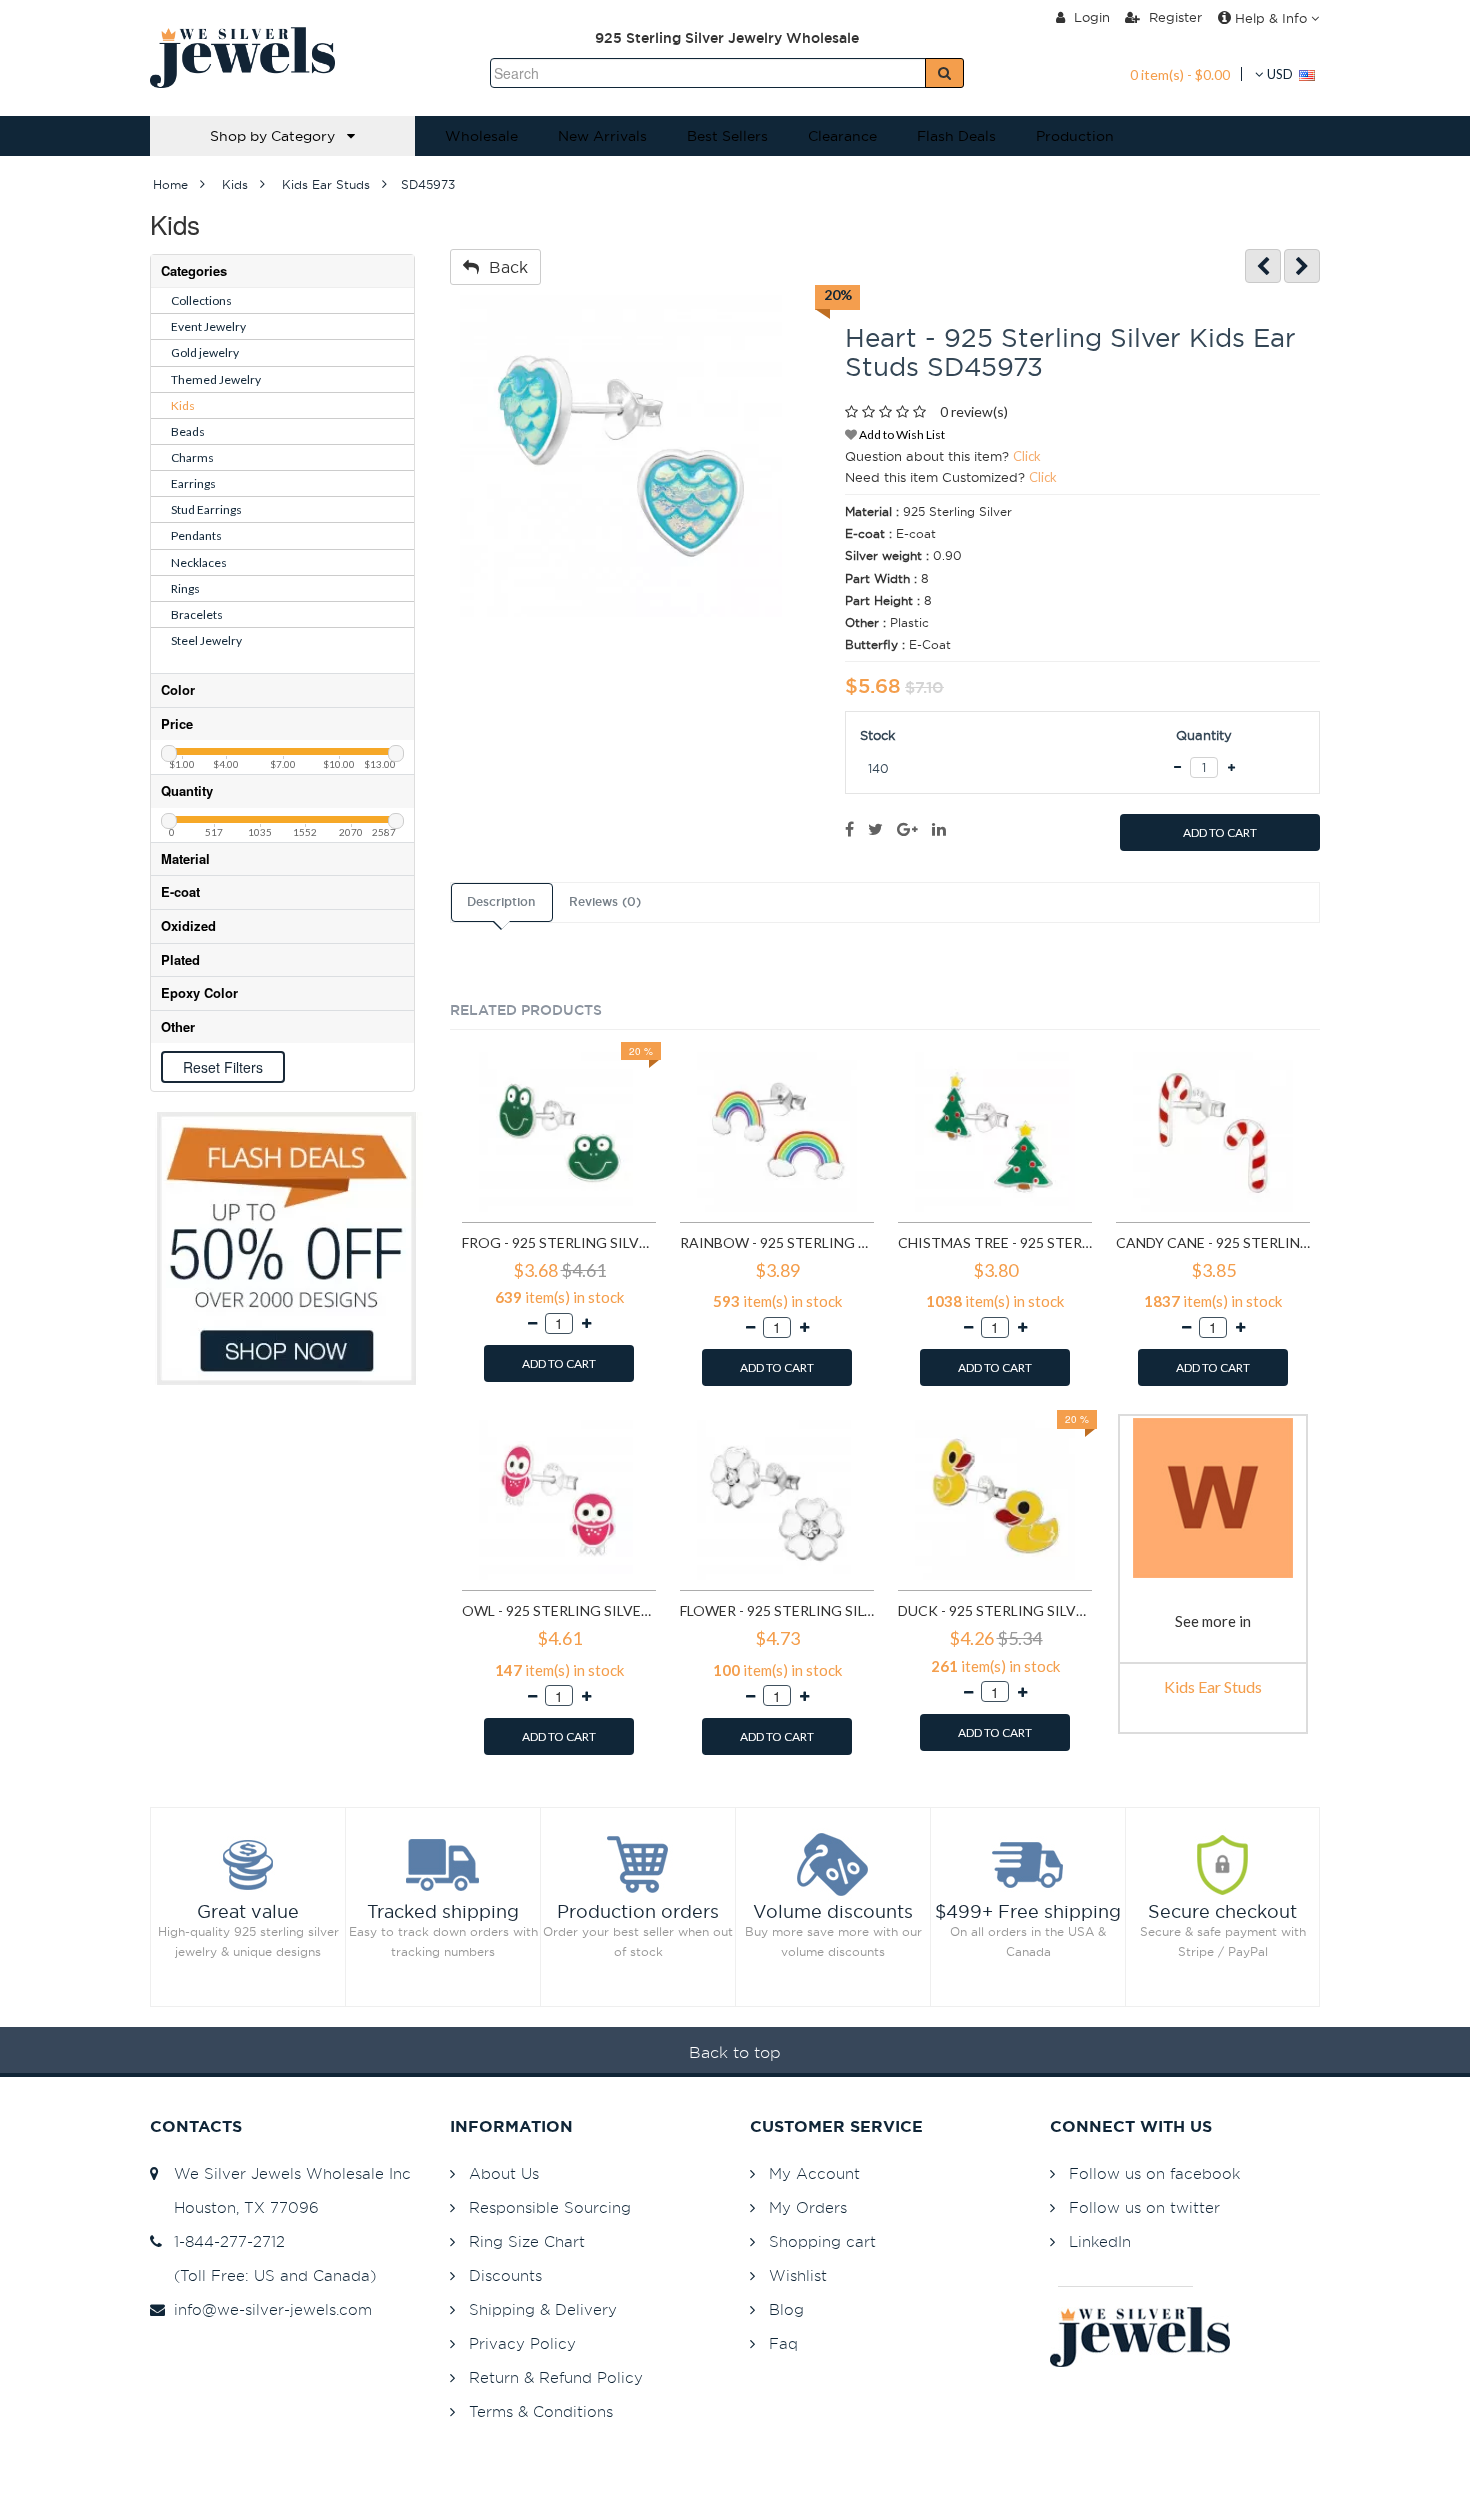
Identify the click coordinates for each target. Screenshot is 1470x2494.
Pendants (196, 535)
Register (1173, 17)
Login (1090, 17)
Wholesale (481, 136)
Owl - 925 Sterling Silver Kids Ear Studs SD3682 (559, 1610)
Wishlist (798, 2275)
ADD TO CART (1220, 832)
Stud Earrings (206, 509)
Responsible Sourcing (550, 2207)
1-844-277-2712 (224, 2241)
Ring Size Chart (527, 2241)
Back (503, 267)
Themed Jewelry (216, 379)
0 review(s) (974, 411)
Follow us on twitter (1144, 2207)
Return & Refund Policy (556, 2377)
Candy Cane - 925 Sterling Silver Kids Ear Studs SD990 (1213, 1242)
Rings (185, 588)
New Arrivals (602, 136)
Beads (188, 431)
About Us (504, 2173)
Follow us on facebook (1154, 2173)
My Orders (808, 2207)
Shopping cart (822, 2241)
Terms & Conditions (541, 2411)
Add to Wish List (901, 434)
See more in (1213, 1621)
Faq (783, 2343)
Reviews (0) (605, 902)
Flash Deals (956, 136)
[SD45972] (1263, 266)
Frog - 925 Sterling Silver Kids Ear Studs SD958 (559, 1242)
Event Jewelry (208, 326)
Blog (786, 2309)
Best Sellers (727, 136)
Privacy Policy (522, 2343)
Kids (183, 405)
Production (1075, 136)
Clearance (842, 136)
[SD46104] (1302, 266)
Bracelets (197, 614)
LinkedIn (1100, 2241)
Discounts (505, 2275)
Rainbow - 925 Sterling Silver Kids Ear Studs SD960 (777, 1242)
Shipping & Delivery (543, 2309)
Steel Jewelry (206, 640)
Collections (201, 300)
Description (501, 902)
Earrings (193, 483)
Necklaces (199, 562)
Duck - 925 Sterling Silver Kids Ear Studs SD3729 (995, 1610)
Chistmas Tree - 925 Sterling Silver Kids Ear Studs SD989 (995, 1242)
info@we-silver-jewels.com (268, 2309)
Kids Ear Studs (1213, 1686)
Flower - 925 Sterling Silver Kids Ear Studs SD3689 (777, 1610)
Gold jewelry (205, 352)
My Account (814, 2173)
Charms (192, 457)
